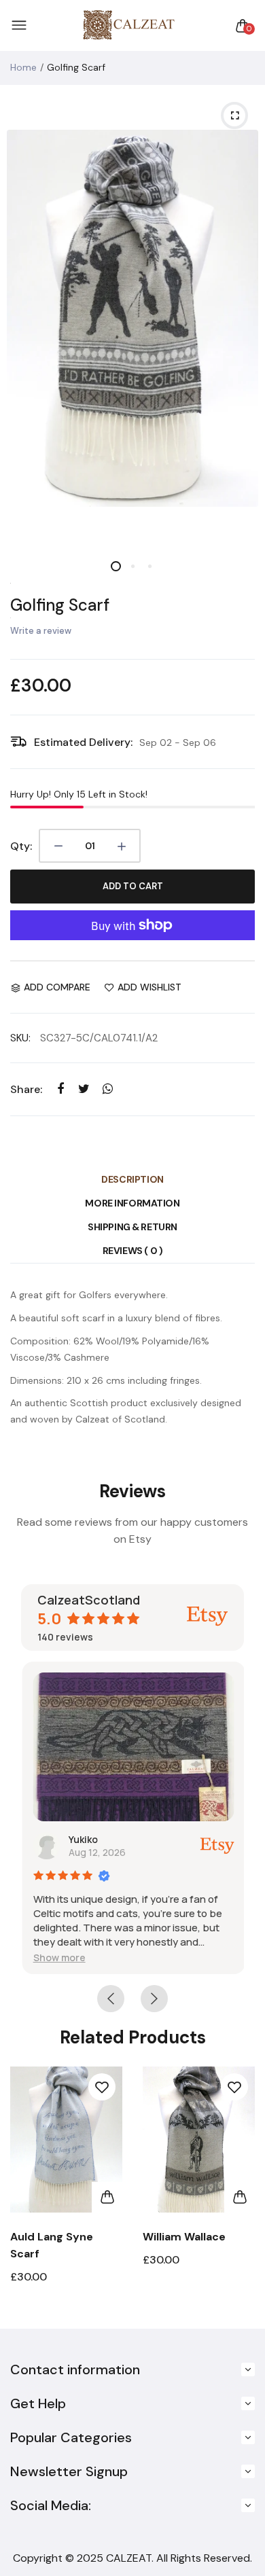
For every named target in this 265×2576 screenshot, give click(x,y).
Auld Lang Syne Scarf (52, 2245)
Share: (26, 1089)
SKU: (20, 1038)
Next (240, 2190)
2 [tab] (133, 566)
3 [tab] (150, 566)
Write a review (41, 631)
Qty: (21, 846)
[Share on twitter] (84, 1089)
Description (132, 1179)
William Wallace (184, 2237)
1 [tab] (116, 566)
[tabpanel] (132, 318)
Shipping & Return (132, 1227)
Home (23, 67)
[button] (58, 1957)
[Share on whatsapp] (108, 1089)
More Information (132, 1203)
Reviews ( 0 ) (133, 1251)
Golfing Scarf (60, 605)
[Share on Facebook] (60, 1089)
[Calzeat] (129, 25)
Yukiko (82, 1839)
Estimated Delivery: (83, 742)
